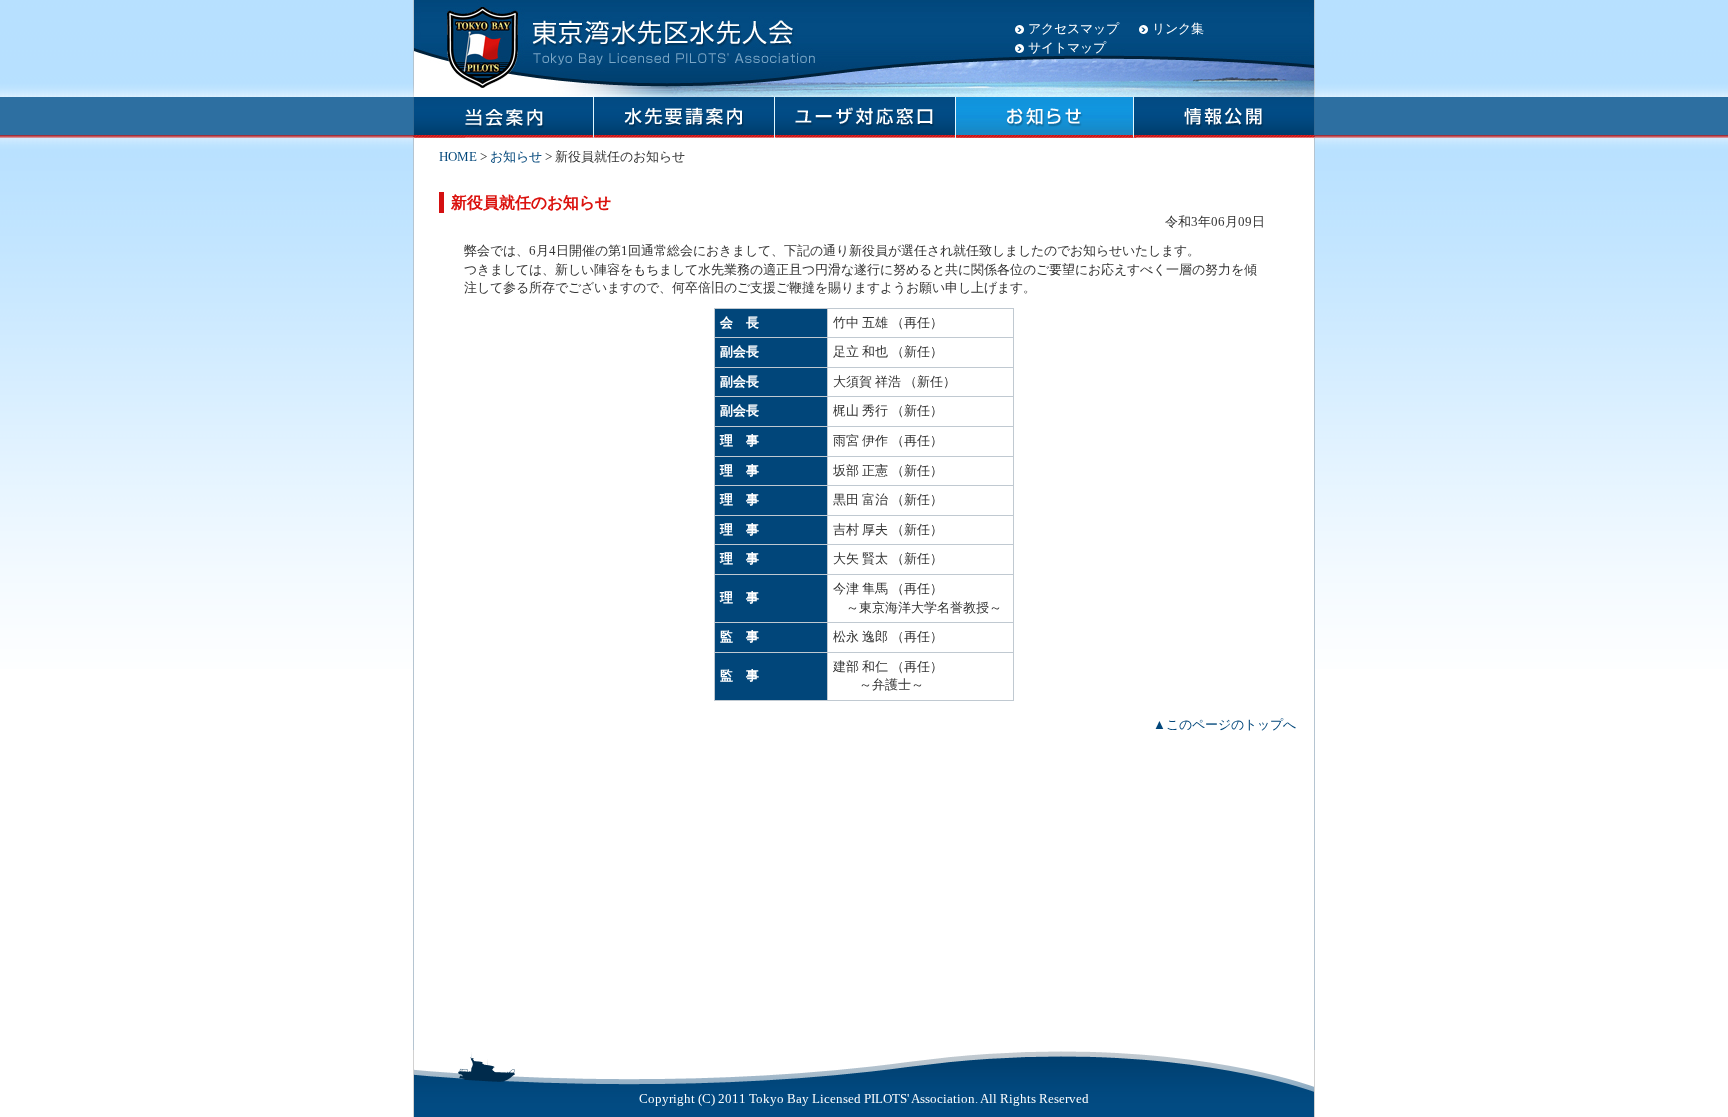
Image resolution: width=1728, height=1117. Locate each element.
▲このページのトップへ (1224, 724)
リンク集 (1178, 28)
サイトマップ (1067, 47)
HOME (458, 156)
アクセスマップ (1073, 28)
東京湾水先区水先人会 (628, 45)
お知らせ (516, 156)
